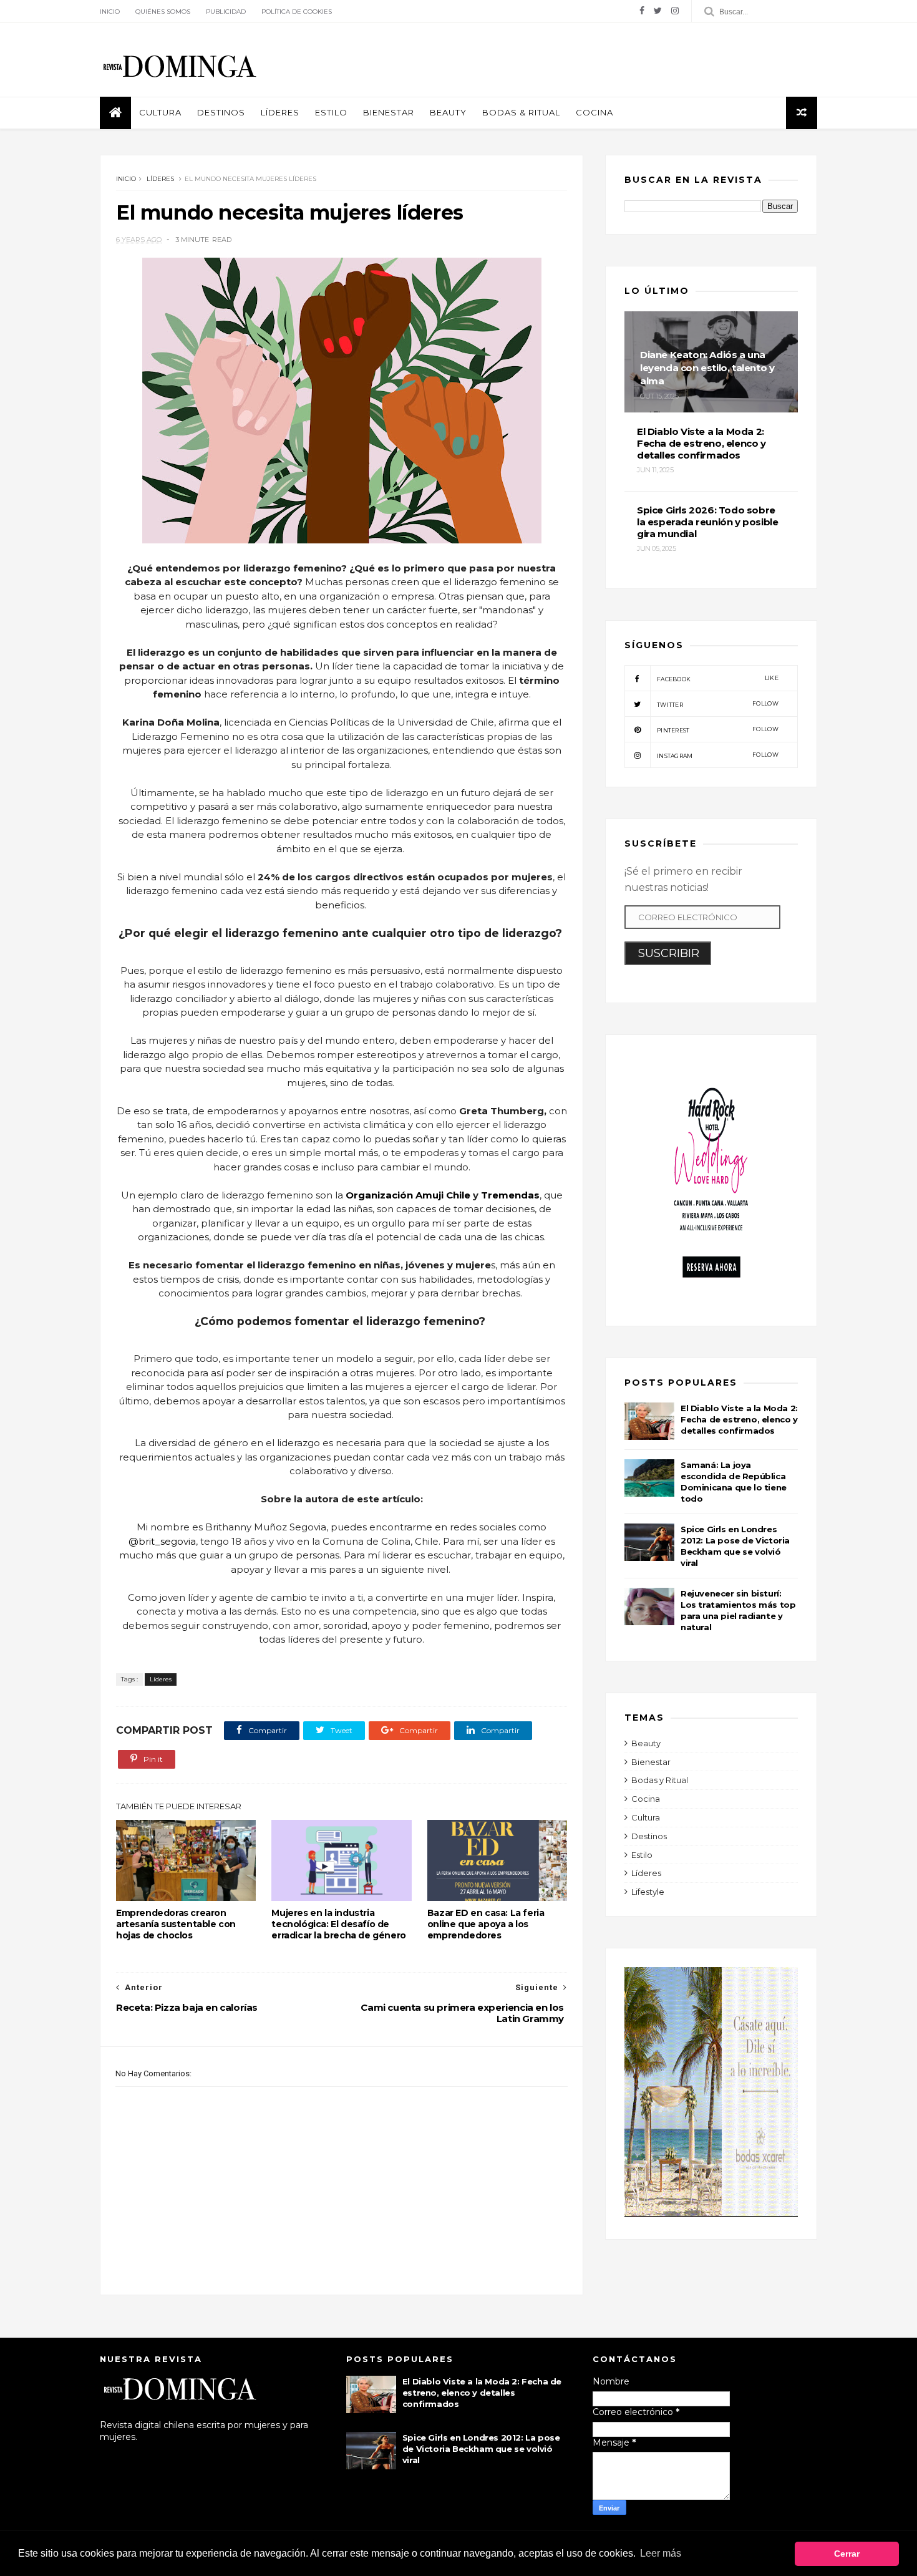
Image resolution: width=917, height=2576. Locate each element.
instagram (718, 755)
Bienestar (389, 112)
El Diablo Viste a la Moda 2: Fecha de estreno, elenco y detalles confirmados (739, 1419)
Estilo (331, 112)
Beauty (448, 112)
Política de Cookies (297, 12)
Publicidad (226, 12)
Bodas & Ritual (521, 112)
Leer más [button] (661, 2553)
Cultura (160, 112)
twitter (718, 704)
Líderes (280, 112)
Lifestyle (648, 1892)
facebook (718, 678)
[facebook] (642, 11)
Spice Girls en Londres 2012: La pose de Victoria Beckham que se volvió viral (481, 2449)
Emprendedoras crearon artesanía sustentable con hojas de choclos (176, 1924)
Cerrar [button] (847, 2554)
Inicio (110, 12)
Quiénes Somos (163, 12)
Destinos (221, 112)
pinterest (718, 730)
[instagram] (675, 11)
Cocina (594, 112)
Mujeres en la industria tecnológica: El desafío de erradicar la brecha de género (338, 1924)
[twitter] (658, 11)
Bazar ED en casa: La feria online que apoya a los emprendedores (486, 1924)
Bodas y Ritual (660, 1780)
